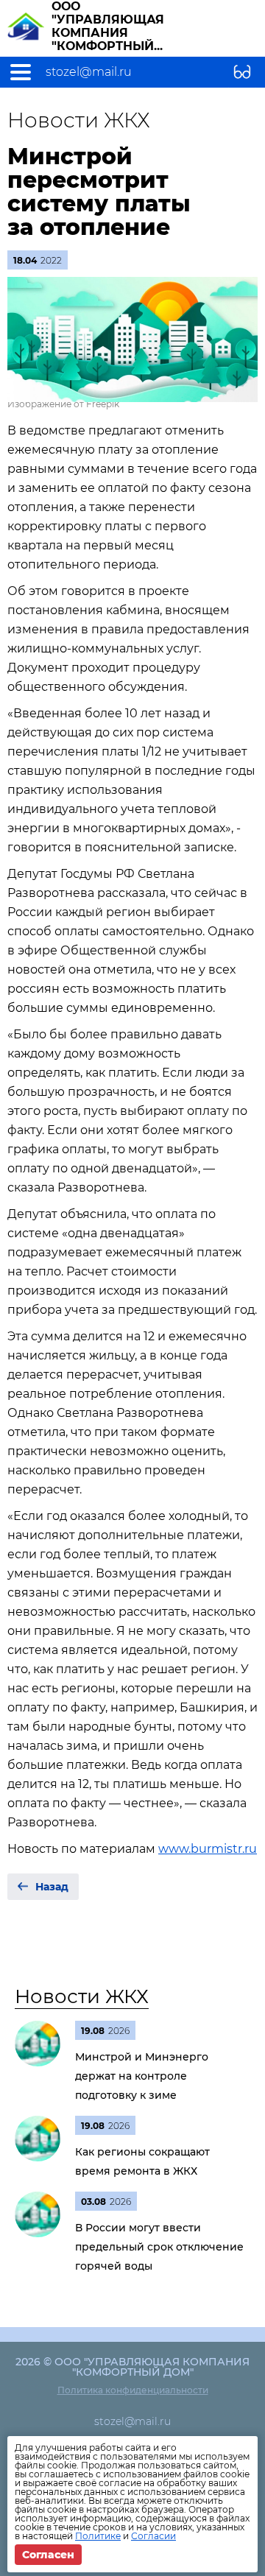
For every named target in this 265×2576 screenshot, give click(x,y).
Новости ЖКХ (82, 1996)
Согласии (153, 2536)
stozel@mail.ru (89, 72)
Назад (52, 1887)
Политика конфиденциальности (133, 2390)
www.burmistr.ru (208, 1849)
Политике (98, 2536)
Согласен (48, 2555)
